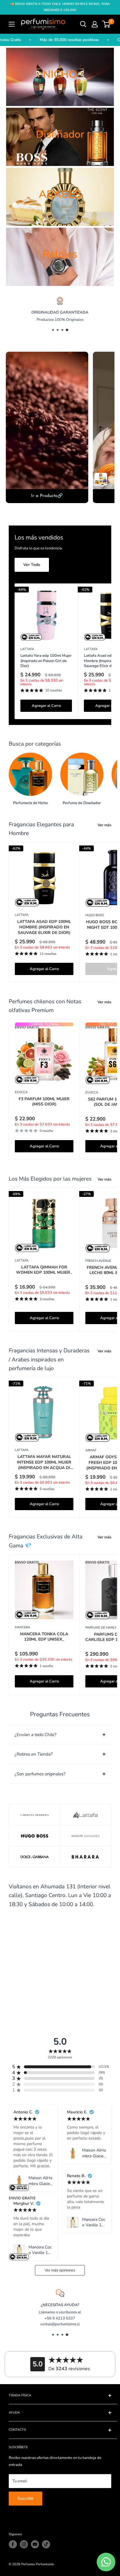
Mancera (23, 1627)
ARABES (60, 194)
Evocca (21, 1092)
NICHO (60, 74)
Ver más (104, 825)
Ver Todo (32, 565)
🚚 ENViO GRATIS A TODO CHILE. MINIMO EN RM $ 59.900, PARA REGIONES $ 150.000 (60, 7)
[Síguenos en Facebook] (13, 2544)
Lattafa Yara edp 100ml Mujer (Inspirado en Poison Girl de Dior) (46, 661)
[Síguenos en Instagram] (24, 2544)
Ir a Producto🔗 (47, 496)
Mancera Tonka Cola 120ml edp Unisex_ (44, 1637)
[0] (106, 24)
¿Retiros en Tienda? (34, 1754)
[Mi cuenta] (95, 24)
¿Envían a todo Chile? (36, 1735)
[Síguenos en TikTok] (46, 2544)
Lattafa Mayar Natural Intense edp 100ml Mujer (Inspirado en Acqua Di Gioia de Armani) (44, 1463)
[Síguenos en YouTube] (35, 2544)
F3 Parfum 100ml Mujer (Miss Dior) (44, 1102)
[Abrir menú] (12, 24)
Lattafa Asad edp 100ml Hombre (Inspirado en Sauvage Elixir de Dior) (44, 927)
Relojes (60, 254)
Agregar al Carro (46, 706)
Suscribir (25, 2498)
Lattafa (27, 649)
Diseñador (60, 134)
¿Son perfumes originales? (40, 1774)
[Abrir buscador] (83, 24)
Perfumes (28, 2564)
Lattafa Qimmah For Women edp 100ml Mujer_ (44, 1270)
